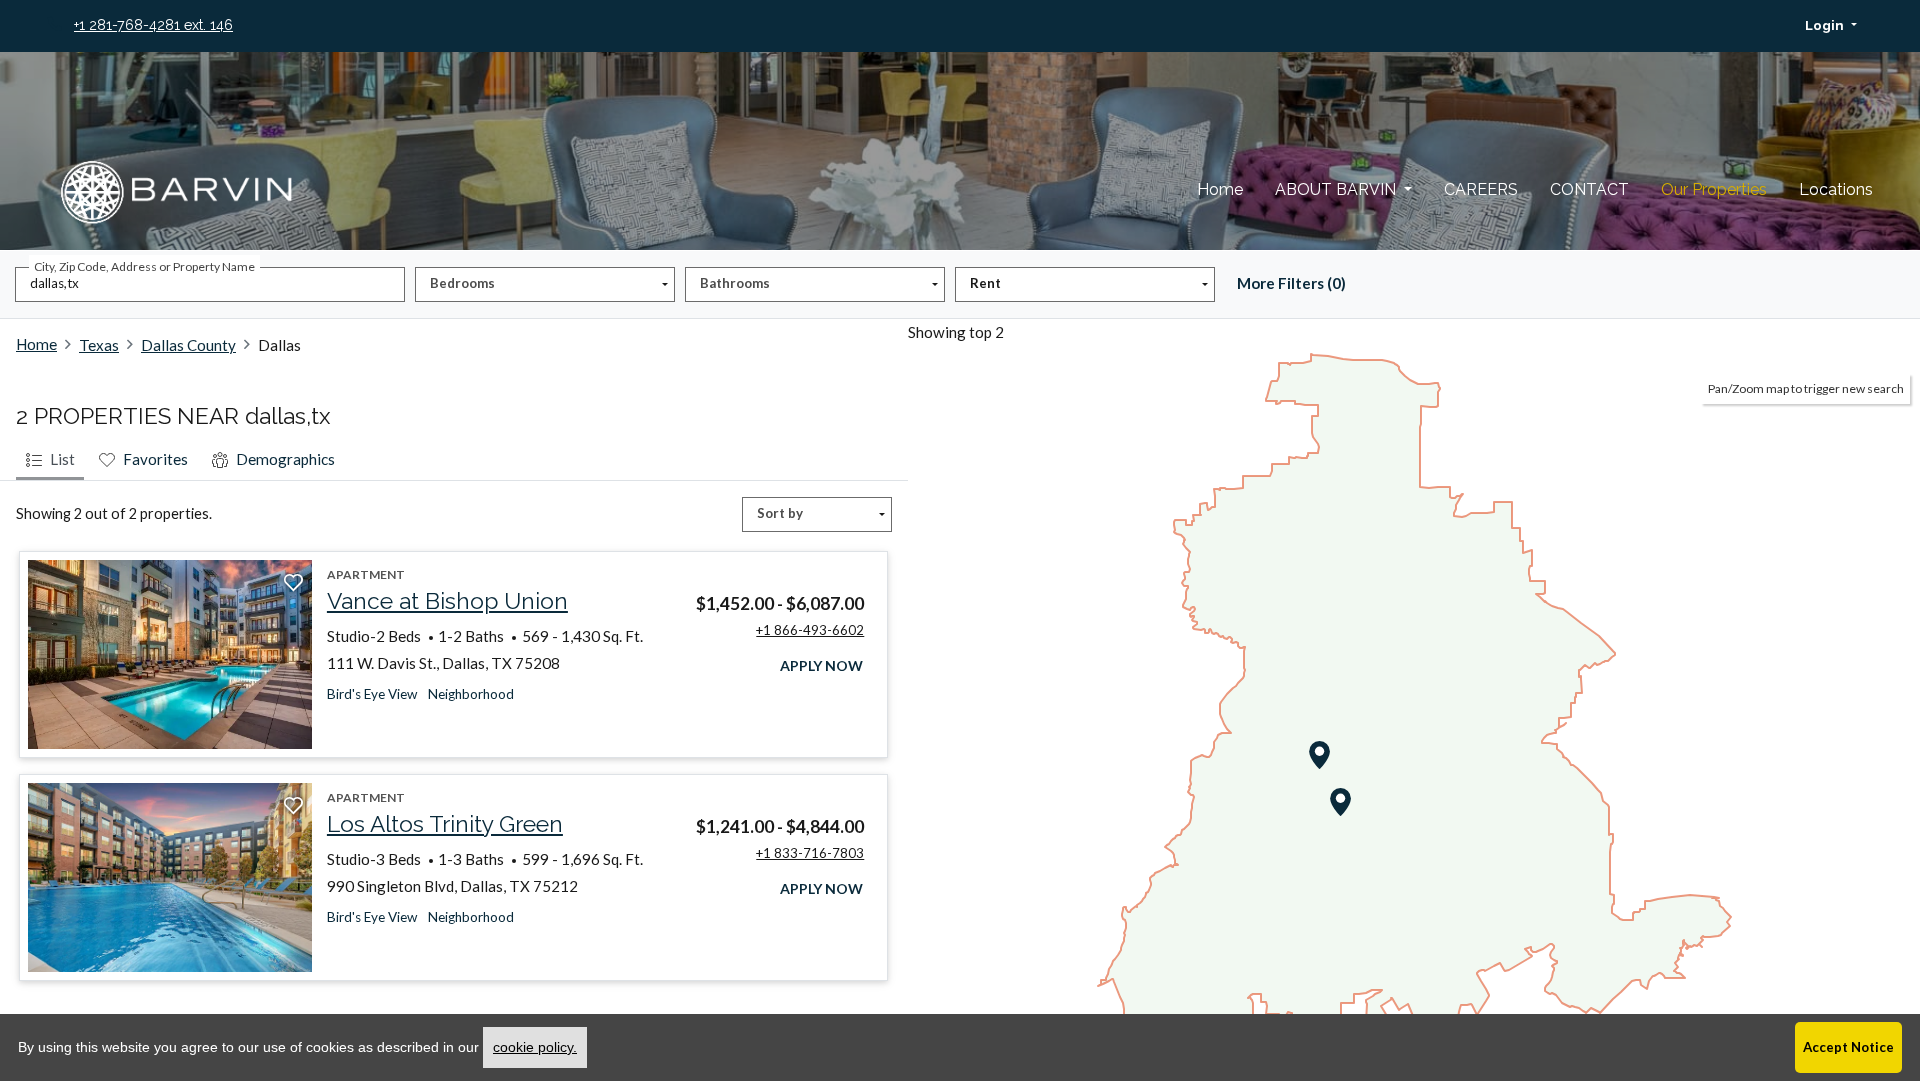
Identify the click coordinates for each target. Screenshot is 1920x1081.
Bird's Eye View (372, 693)
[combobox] (210, 285)
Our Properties (1714, 189)
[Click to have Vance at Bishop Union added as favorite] (293, 583)
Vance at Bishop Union (447, 601)
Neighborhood (471, 693)
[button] (1831, 26)
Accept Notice (1848, 1047)
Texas (99, 345)
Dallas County (188, 345)
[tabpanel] (454, 774)
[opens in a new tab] (170, 654)
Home (1220, 189)
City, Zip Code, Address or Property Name (144, 266)
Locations (1836, 189)
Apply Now (822, 665)
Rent (985, 283)
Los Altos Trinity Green (445, 824)
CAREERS (1481, 189)
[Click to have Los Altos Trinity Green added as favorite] (293, 806)
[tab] (50, 461)
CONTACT (1589, 189)
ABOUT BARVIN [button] (1337, 189)
